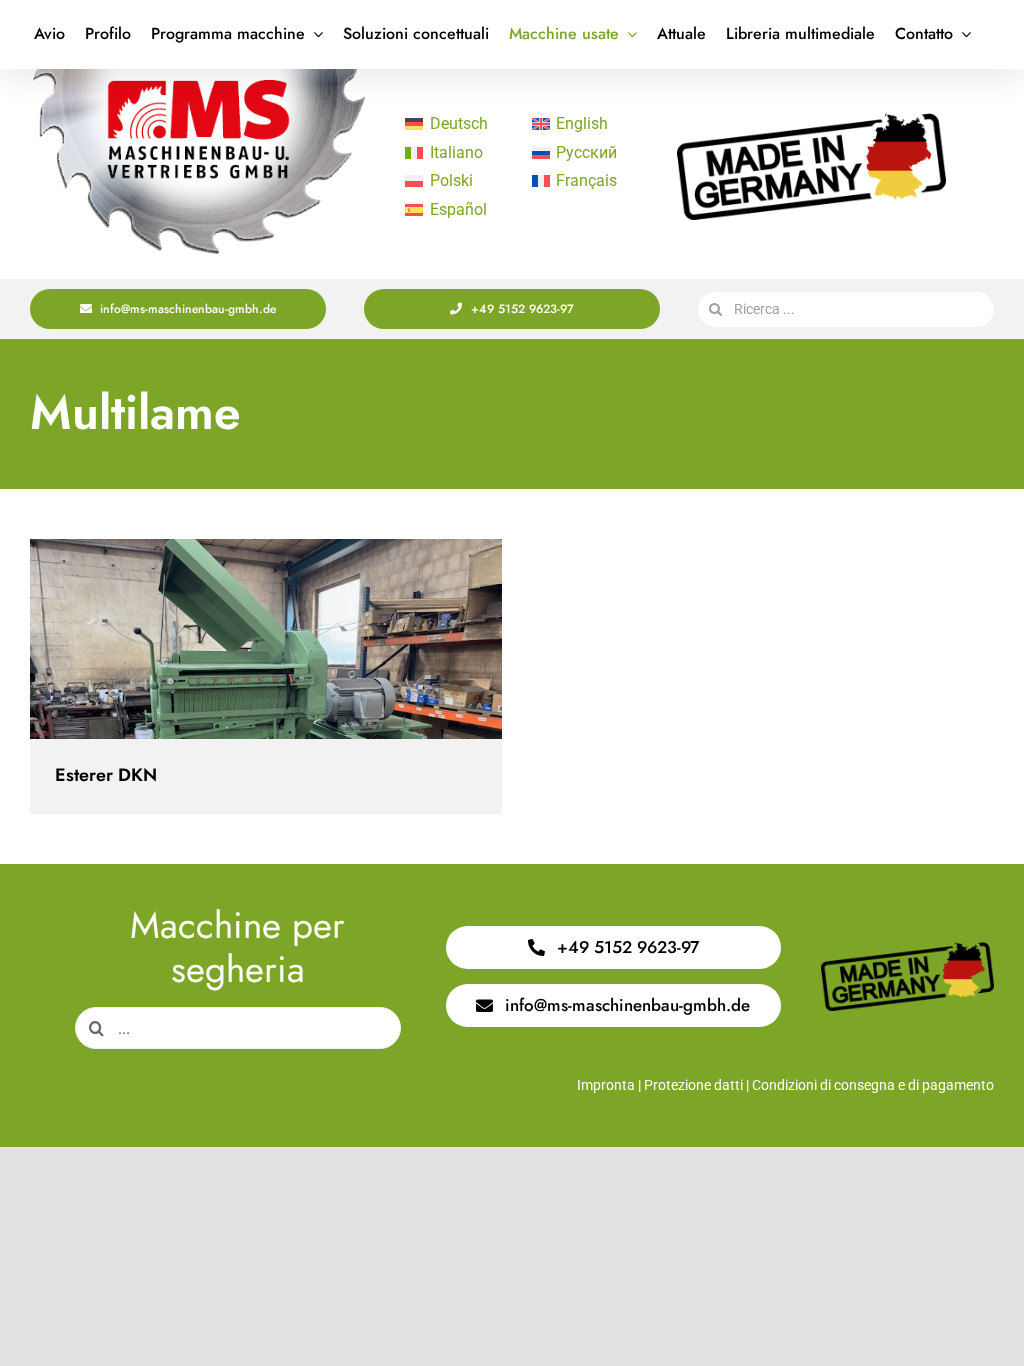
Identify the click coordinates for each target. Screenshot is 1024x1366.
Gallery (283, 639)
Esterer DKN (248, 639)
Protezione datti (693, 1085)
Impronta (606, 1085)
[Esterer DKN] (266, 639)
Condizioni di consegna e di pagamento (873, 1085)
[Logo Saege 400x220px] (198, 76)
